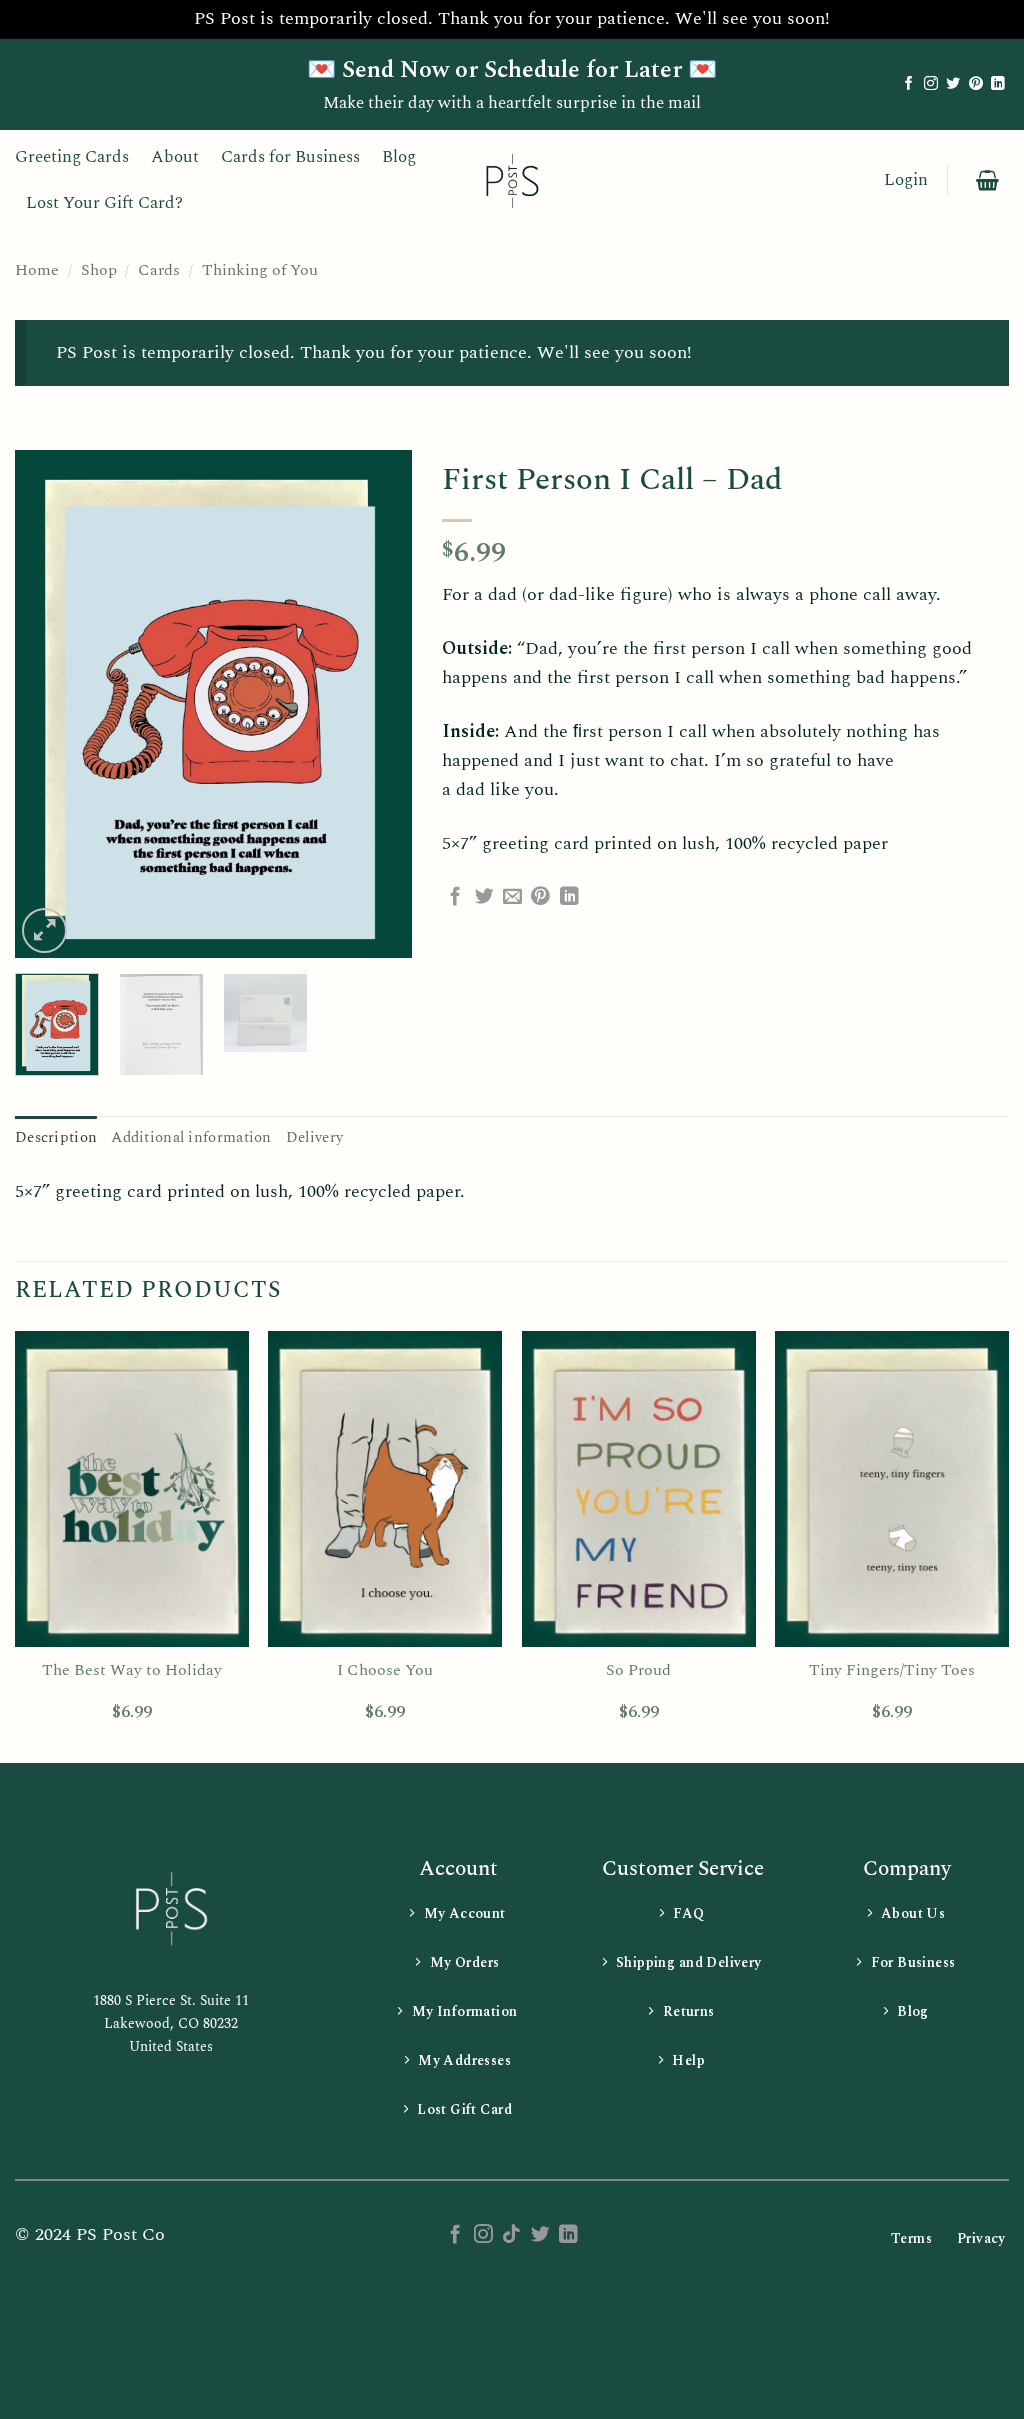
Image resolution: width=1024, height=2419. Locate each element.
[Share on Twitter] (484, 897)
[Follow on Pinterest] (976, 84)
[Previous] (48, 704)
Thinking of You (260, 270)
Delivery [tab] (314, 1137)
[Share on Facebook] (455, 897)
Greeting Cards (72, 157)
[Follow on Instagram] (931, 84)
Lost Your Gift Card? (104, 203)
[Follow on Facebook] (909, 84)
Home (37, 270)
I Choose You (385, 1671)
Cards (159, 270)
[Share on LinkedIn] (569, 897)
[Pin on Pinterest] (540, 897)
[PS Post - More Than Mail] (512, 180)
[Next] (379, 704)
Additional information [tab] (191, 1137)
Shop (99, 270)
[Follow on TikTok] (511, 2235)
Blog (399, 157)
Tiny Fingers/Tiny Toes (892, 1671)
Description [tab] (56, 1137)
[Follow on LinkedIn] (998, 84)
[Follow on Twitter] (953, 84)
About (175, 157)
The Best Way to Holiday (132, 1671)
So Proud (638, 1671)
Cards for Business (290, 157)
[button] (906, 180)
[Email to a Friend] (512, 897)
